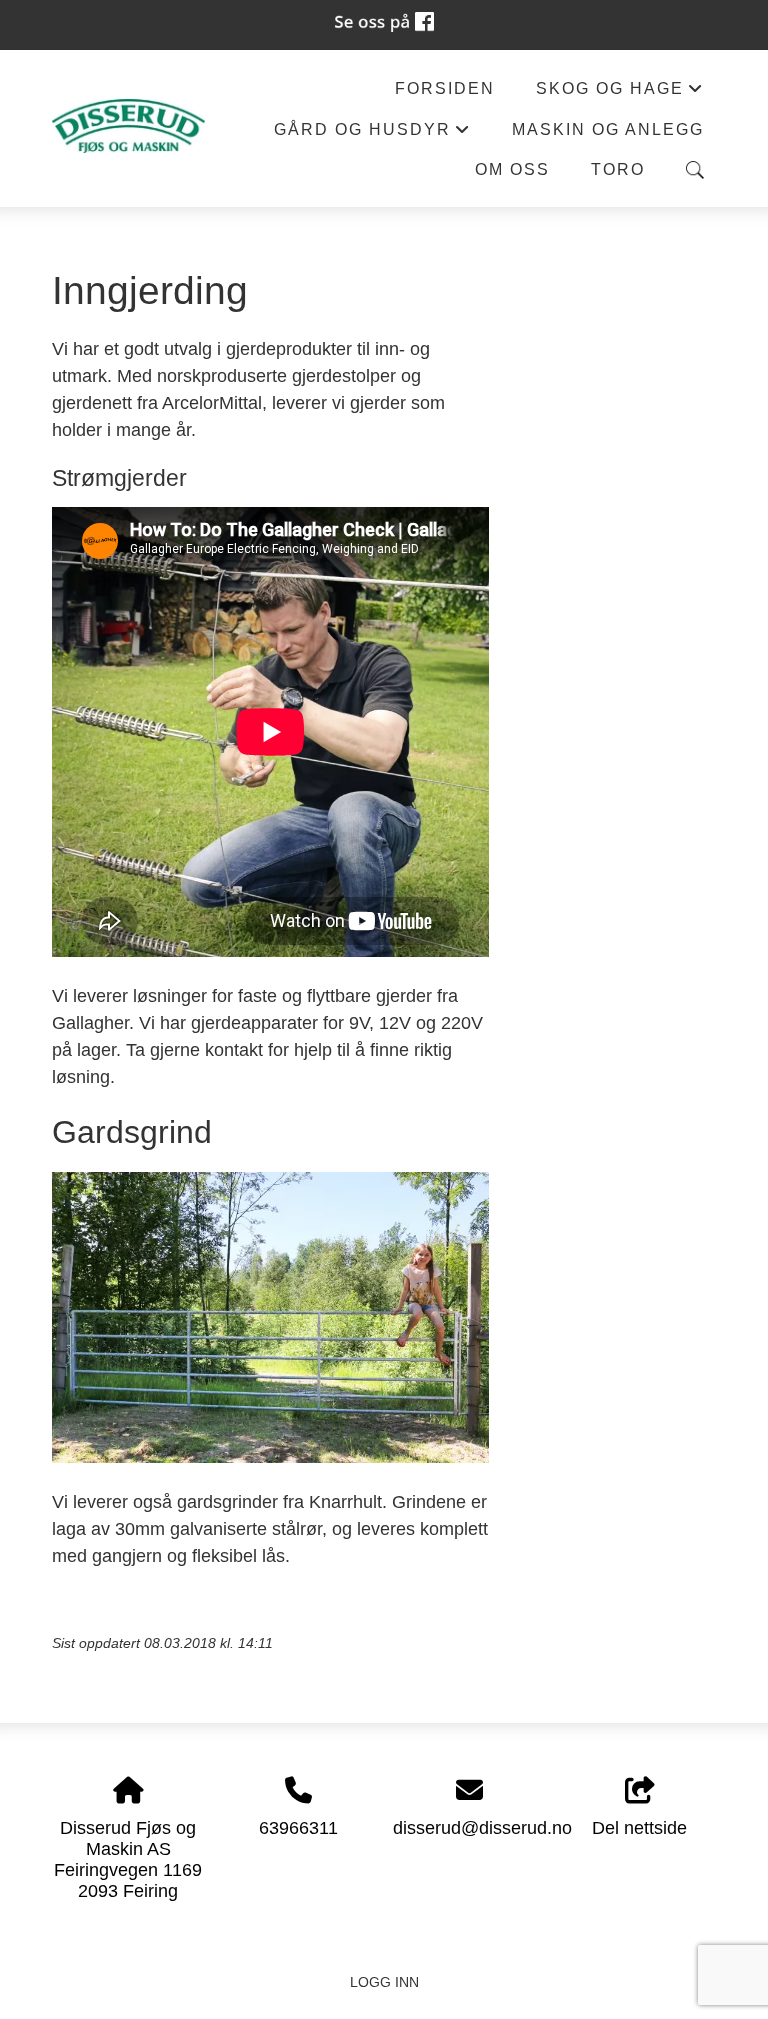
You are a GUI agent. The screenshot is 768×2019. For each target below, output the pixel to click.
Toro (618, 169)
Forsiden (445, 88)
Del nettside (639, 1828)
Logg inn (384, 1982)
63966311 (298, 1828)
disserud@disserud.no (482, 1828)
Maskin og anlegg (608, 129)
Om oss (512, 169)
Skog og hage (620, 93)
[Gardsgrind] (270, 1457)
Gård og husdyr (372, 134)
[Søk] (695, 170)
